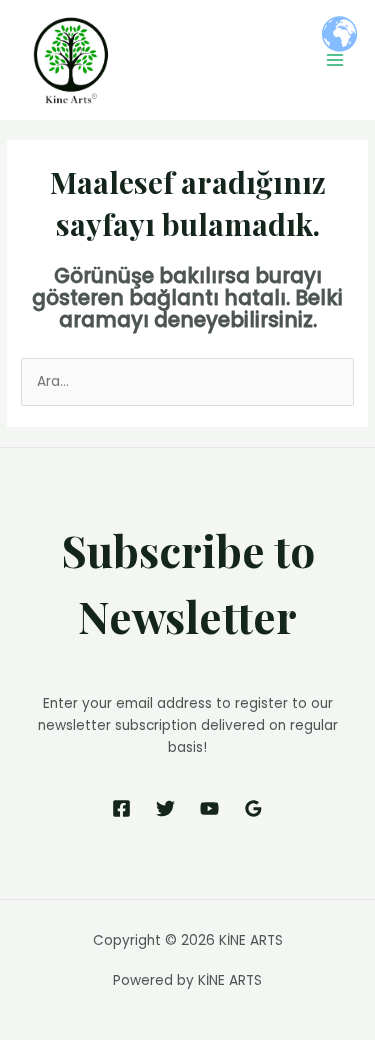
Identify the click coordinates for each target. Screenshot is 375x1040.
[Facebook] (121, 808)
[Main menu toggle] (335, 60)
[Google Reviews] (253, 808)
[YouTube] (209, 808)
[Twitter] (165, 808)
